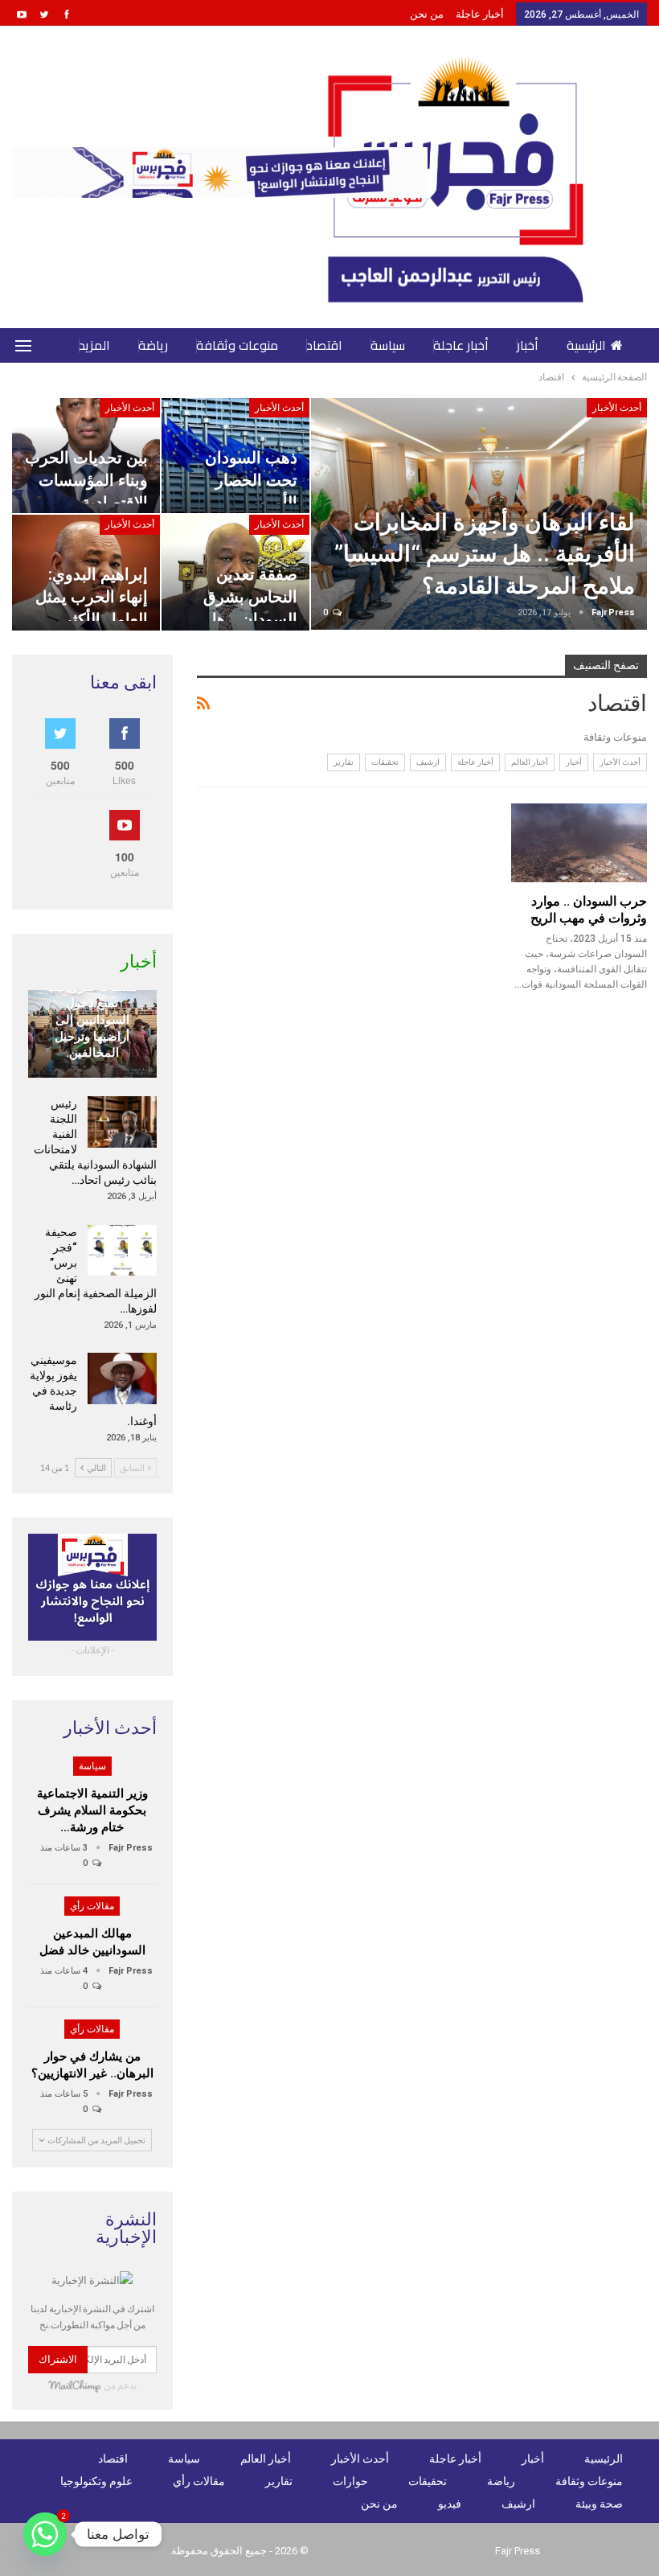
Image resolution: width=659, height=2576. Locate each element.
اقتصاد (324, 345)
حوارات (350, 2481)
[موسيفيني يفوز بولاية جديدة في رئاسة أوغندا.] (122, 1378)
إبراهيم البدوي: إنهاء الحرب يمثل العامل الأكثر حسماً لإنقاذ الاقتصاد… (92, 620)
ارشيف (428, 762)
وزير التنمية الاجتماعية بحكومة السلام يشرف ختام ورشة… (92, 1810)
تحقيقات (385, 762)
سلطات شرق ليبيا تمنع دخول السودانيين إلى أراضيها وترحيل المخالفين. (92, 1020)
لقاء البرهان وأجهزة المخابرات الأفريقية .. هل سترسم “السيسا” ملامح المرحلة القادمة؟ (485, 554)
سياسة (388, 345)
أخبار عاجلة (480, 14)
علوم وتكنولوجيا (96, 2481)
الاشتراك (58, 2359)
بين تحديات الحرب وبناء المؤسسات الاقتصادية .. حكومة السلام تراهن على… (86, 503)
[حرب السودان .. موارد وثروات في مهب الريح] (579, 843)
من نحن (427, 14)
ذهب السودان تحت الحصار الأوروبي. (251, 480)
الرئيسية (586, 345)
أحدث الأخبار (617, 408)
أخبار (528, 345)
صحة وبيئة (599, 2504)
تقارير (344, 762)
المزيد (94, 345)
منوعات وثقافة (237, 345)
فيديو (450, 2504)
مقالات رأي (92, 1906)
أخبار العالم (530, 762)
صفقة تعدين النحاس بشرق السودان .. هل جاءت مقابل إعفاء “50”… (239, 620)
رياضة (153, 345)
